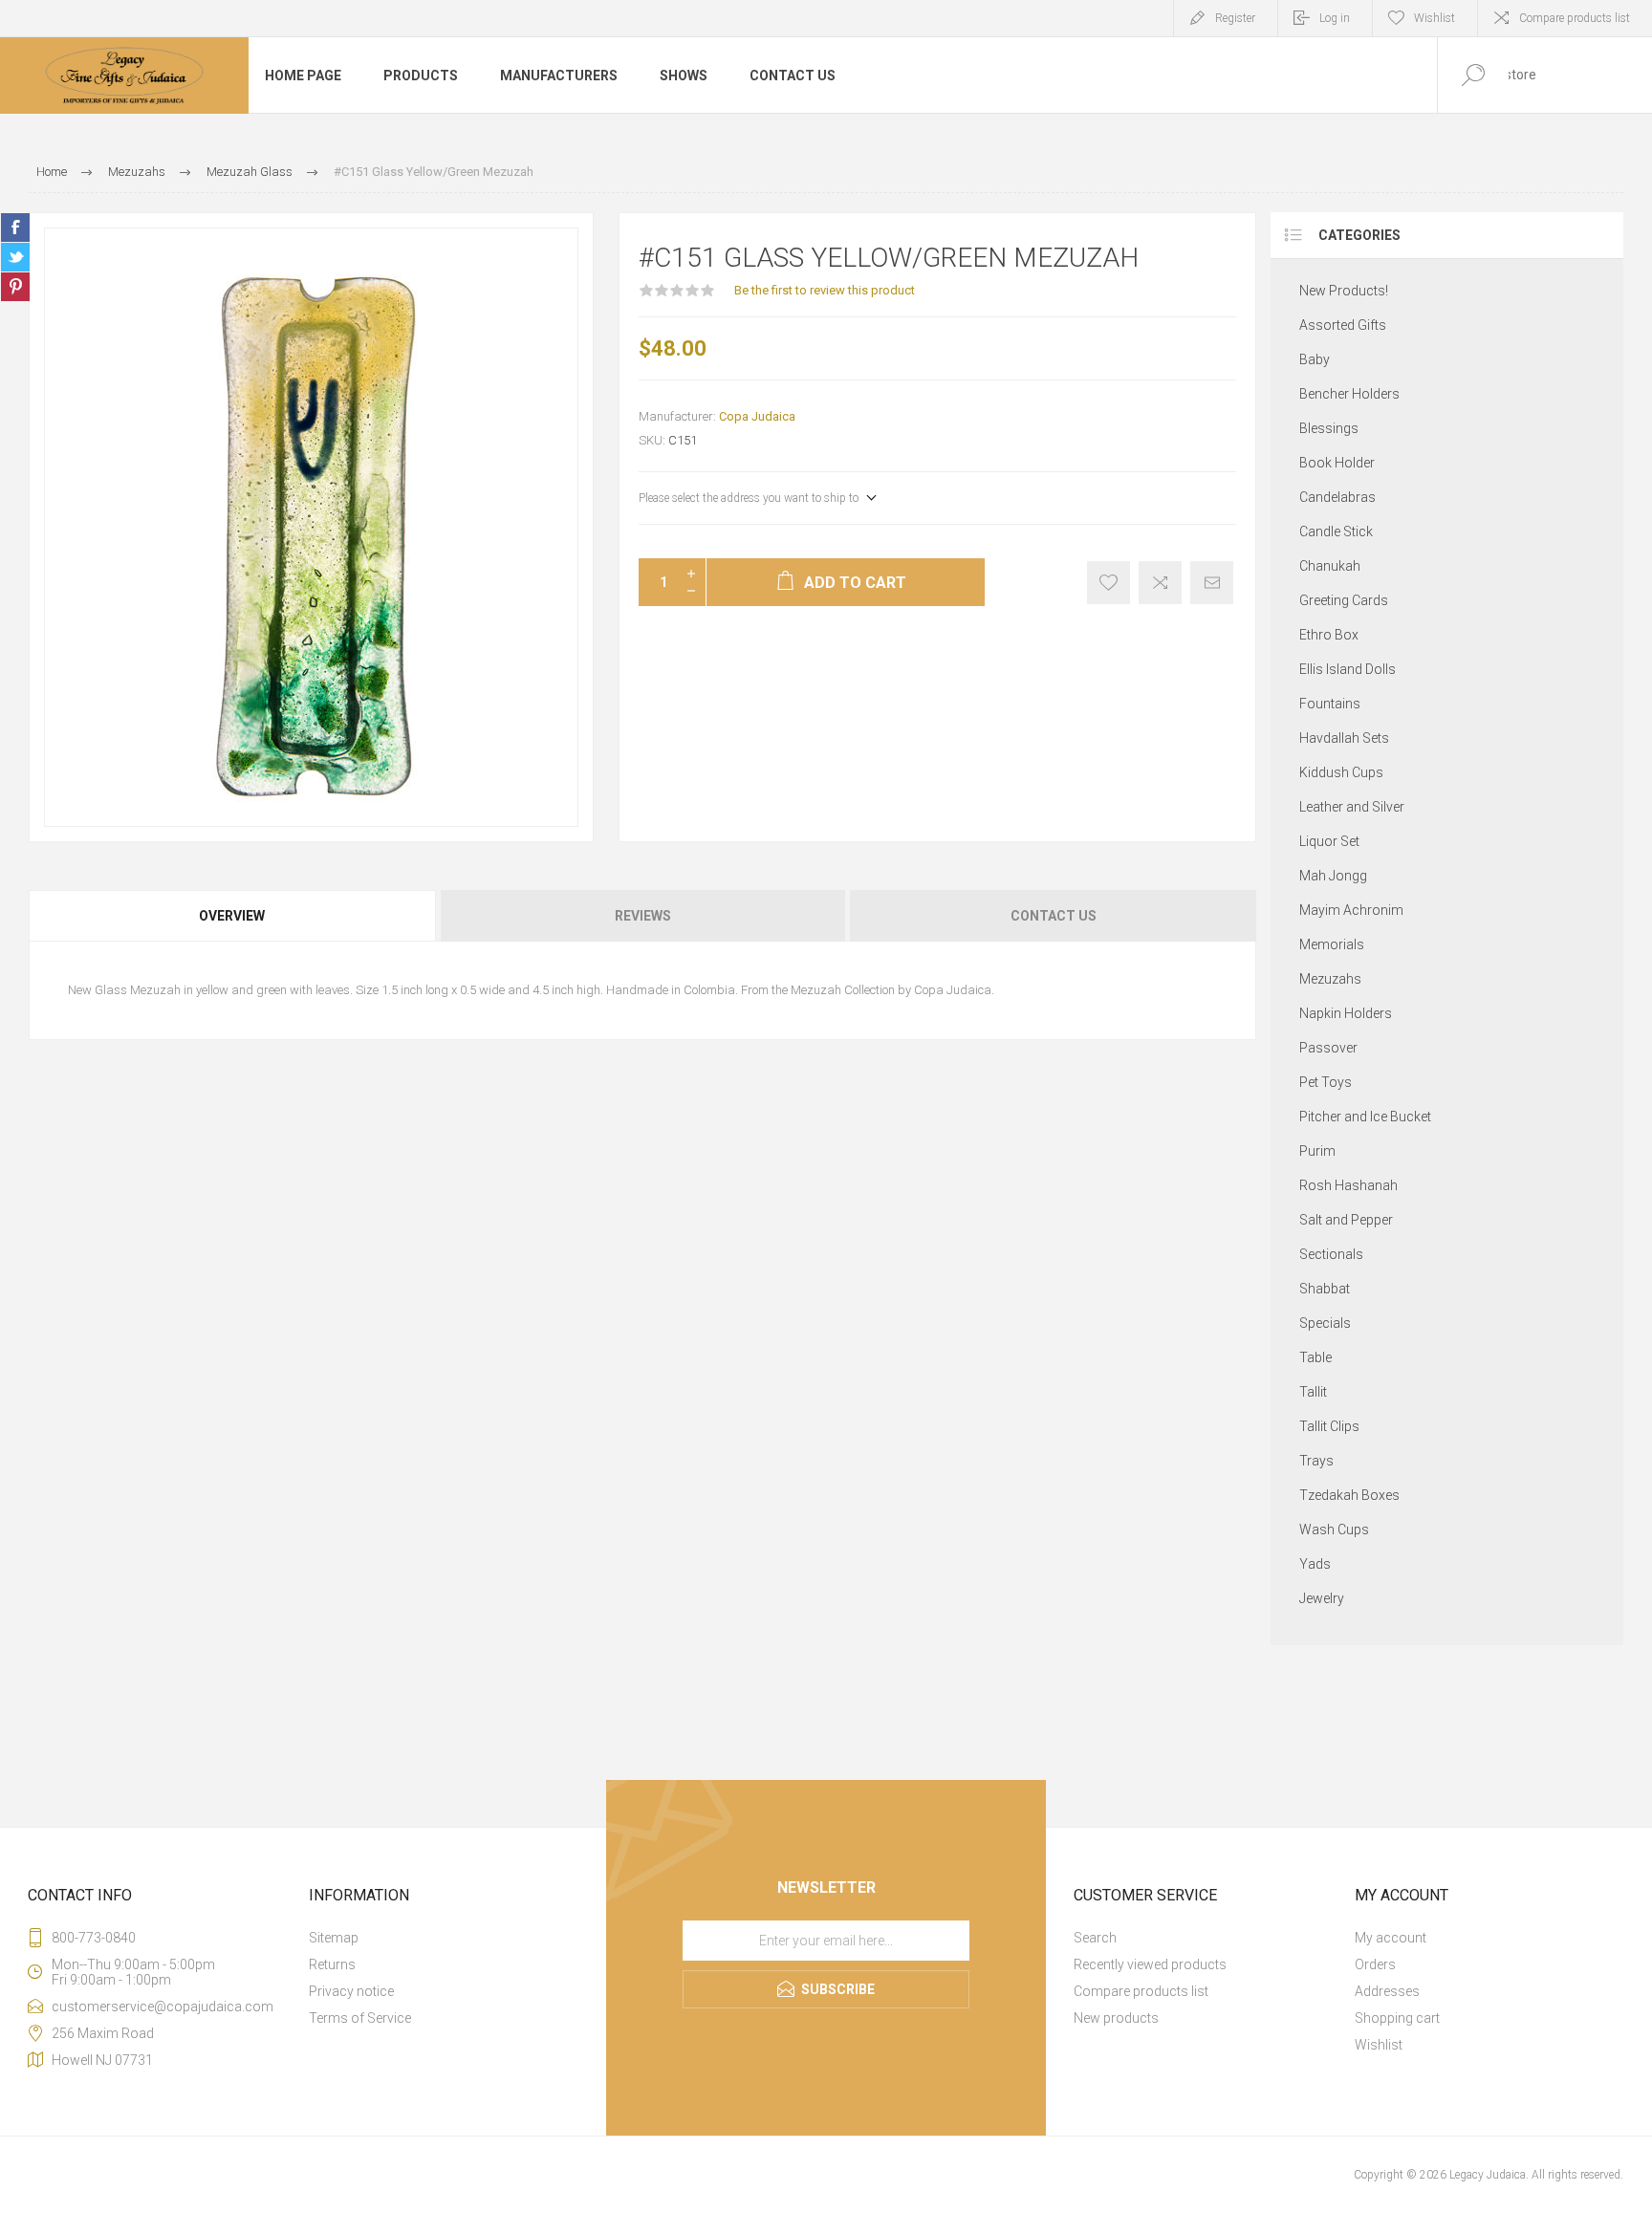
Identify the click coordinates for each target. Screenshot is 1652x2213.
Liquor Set (1329, 841)
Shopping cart (1397, 2018)
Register (1235, 18)
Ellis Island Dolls (1348, 669)
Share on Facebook (15, 228)
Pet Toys (1326, 1082)
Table (1315, 1357)
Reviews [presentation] (643, 916)
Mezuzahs (1330, 979)
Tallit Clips (1329, 1426)
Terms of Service (360, 2018)
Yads (1315, 1564)
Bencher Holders (1349, 394)
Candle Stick (1336, 532)
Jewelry (1322, 1598)
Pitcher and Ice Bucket (1365, 1117)
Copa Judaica (757, 416)
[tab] (233, 916)
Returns (332, 1964)
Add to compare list (1160, 583)
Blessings (1329, 428)
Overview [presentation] (232, 916)
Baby (1315, 359)
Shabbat (1325, 1289)
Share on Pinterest (15, 287)
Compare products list (1575, 18)
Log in (1335, 18)
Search (1095, 1938)
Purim (1317, 1151)
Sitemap (334, 1938)
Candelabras (1337, 497)
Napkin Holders (1346, 1013)
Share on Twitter (15, 257)
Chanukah (1330, 566)
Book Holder (1337, 463)
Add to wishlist (1109, 583)
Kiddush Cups (1341, 772)
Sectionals (1331, 1254)
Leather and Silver (1352, 807)
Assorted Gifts (1343, 325)
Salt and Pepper (1346, 1220)
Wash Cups (1334, 1530)
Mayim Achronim (1351, 910)
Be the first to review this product (825, 290)
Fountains (1330, 704)
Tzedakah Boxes (1349, 1495)
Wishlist (1379, 2045)
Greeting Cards (1344, 600)
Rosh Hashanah (1348, 1185)
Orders (1375, 1964)
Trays (1316, 1461)
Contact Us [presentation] (1054, 916)
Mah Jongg (1333, 876)
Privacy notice (351, 1991)
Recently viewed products (1150, 1964)
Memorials (1332, 944)
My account (1391, 1938)
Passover (1328, 1048)
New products (1116, 2018)
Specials (1325, 1323)
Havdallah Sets (1344, 738)
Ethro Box (1329, 635)
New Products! (1344, 291)
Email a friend (1212, 583)
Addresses (1387, 1991)
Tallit (1313, 1392)
